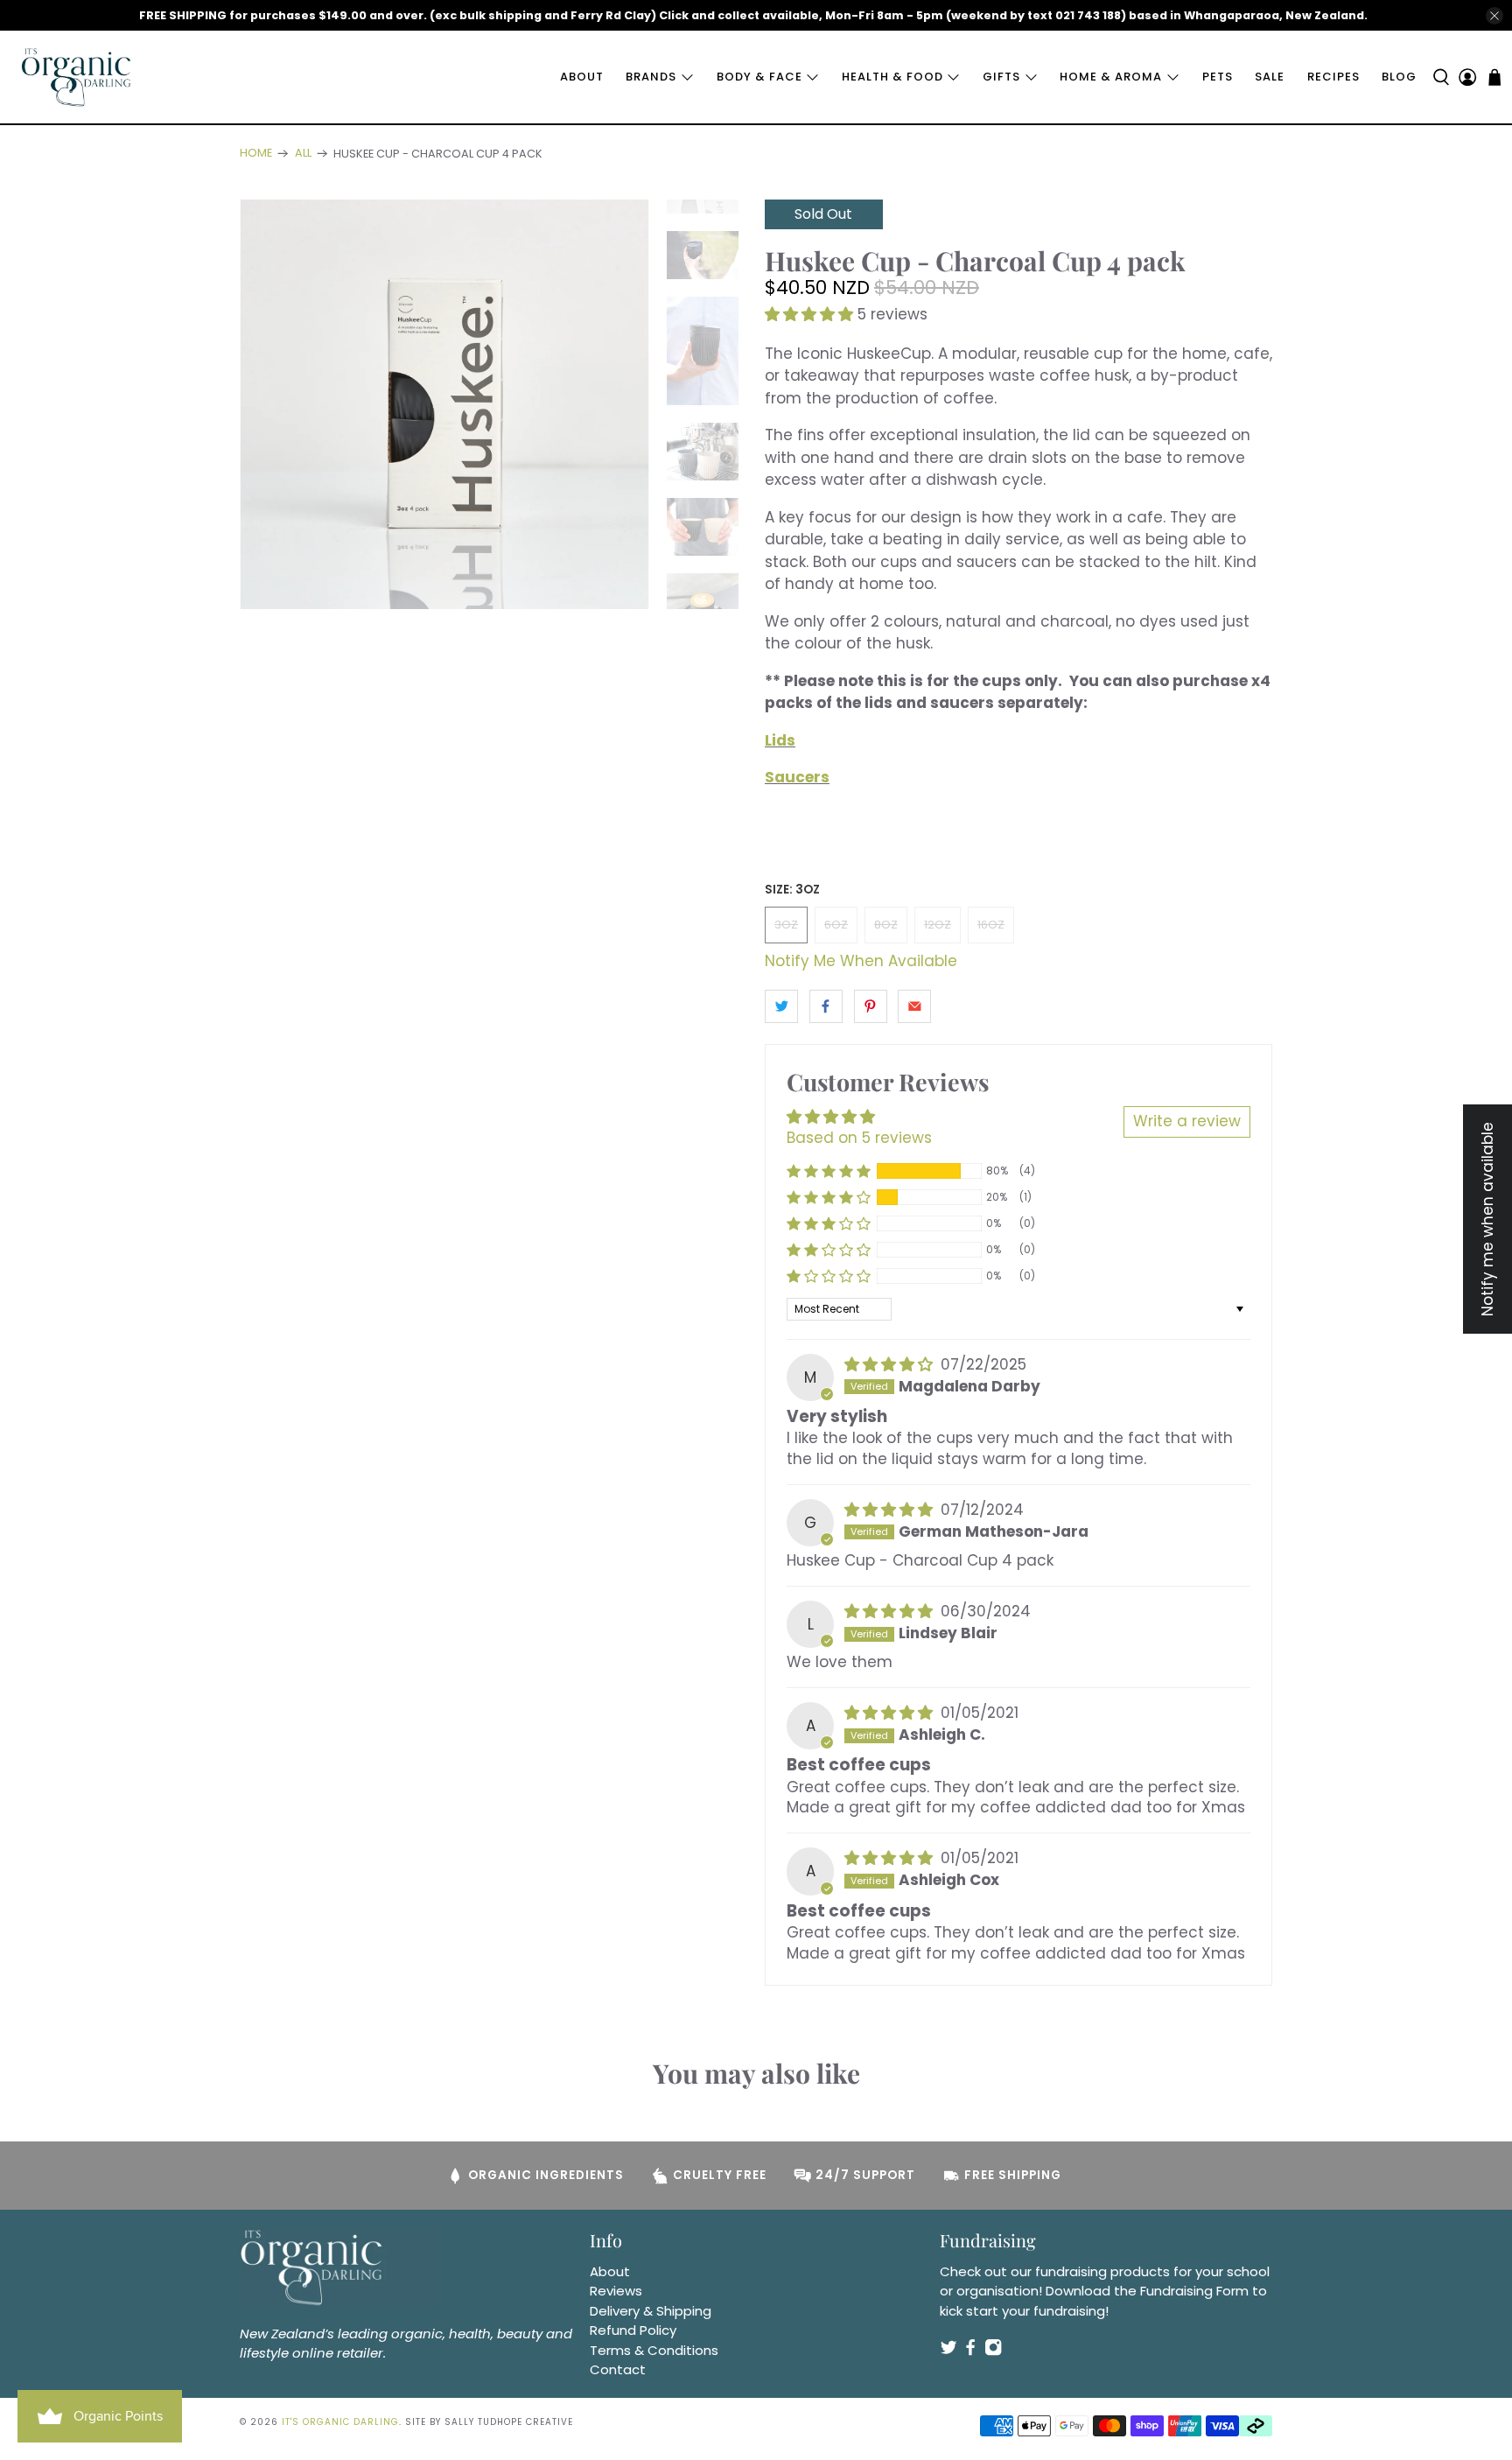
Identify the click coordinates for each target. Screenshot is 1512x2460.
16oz (991, 925)
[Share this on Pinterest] (871, 1006)
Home (256, 154)
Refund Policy (633, 2330)
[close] (1494, 16)
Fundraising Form (1194, 2291)
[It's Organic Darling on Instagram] (993, 2351)
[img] (889, 1364)
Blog (1399, 77)
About (582, 77)
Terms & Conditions (654, 2350)
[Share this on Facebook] (826, 1006)
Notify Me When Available (861, 961)
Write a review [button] (1187, 1121)
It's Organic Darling (340, 2422)
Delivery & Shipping (651, 2311)
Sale (1270, 77)
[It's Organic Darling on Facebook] (970, 2351)
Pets (1218, 77)
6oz (836, 925)
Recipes (1333, 77)
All (303, 154)
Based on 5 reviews (859, 1138)
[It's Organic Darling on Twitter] (948, 2351)
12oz (938, 925)
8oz (886, 925)
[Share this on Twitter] (781, 1006)
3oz (786, 925)
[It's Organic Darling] (77, 77)
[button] (809, 314)
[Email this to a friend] (914, 1006)
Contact (618, 2369)
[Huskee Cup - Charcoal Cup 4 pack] (444, 404)
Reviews (616, 2291)
